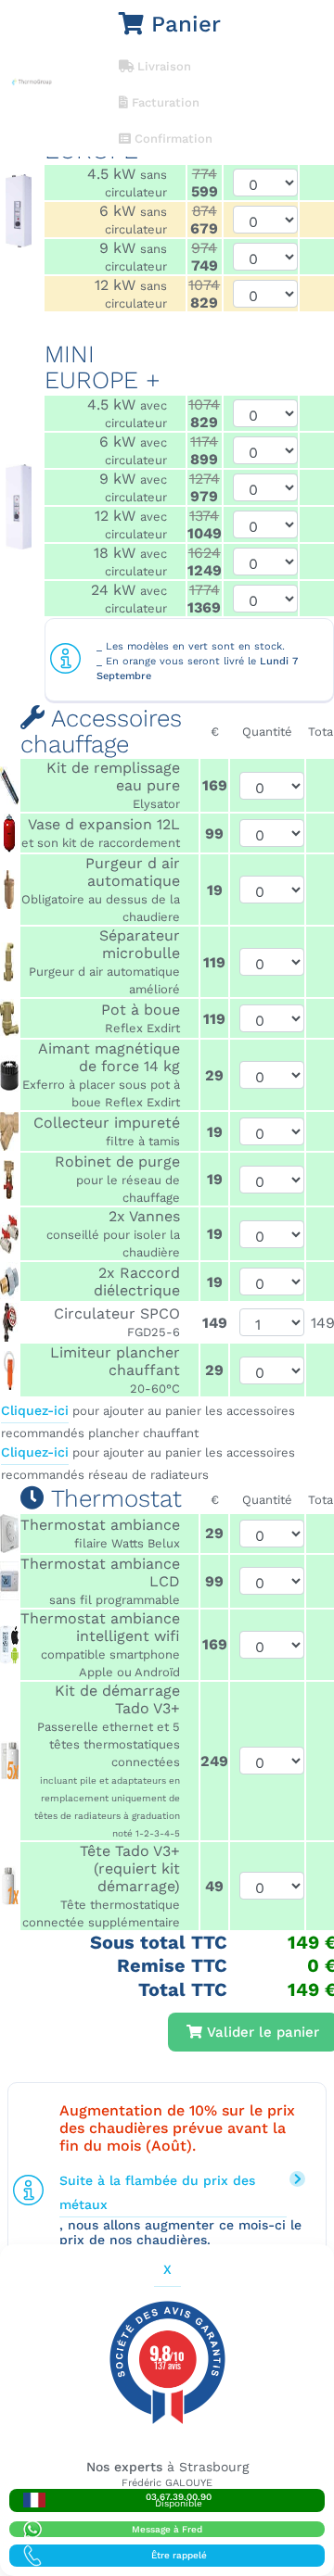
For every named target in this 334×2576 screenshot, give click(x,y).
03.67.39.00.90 (179, 2500)
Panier (182, 24)
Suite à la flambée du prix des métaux (157, 2192)
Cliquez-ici (35, 1410)
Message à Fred (167, 2529)
